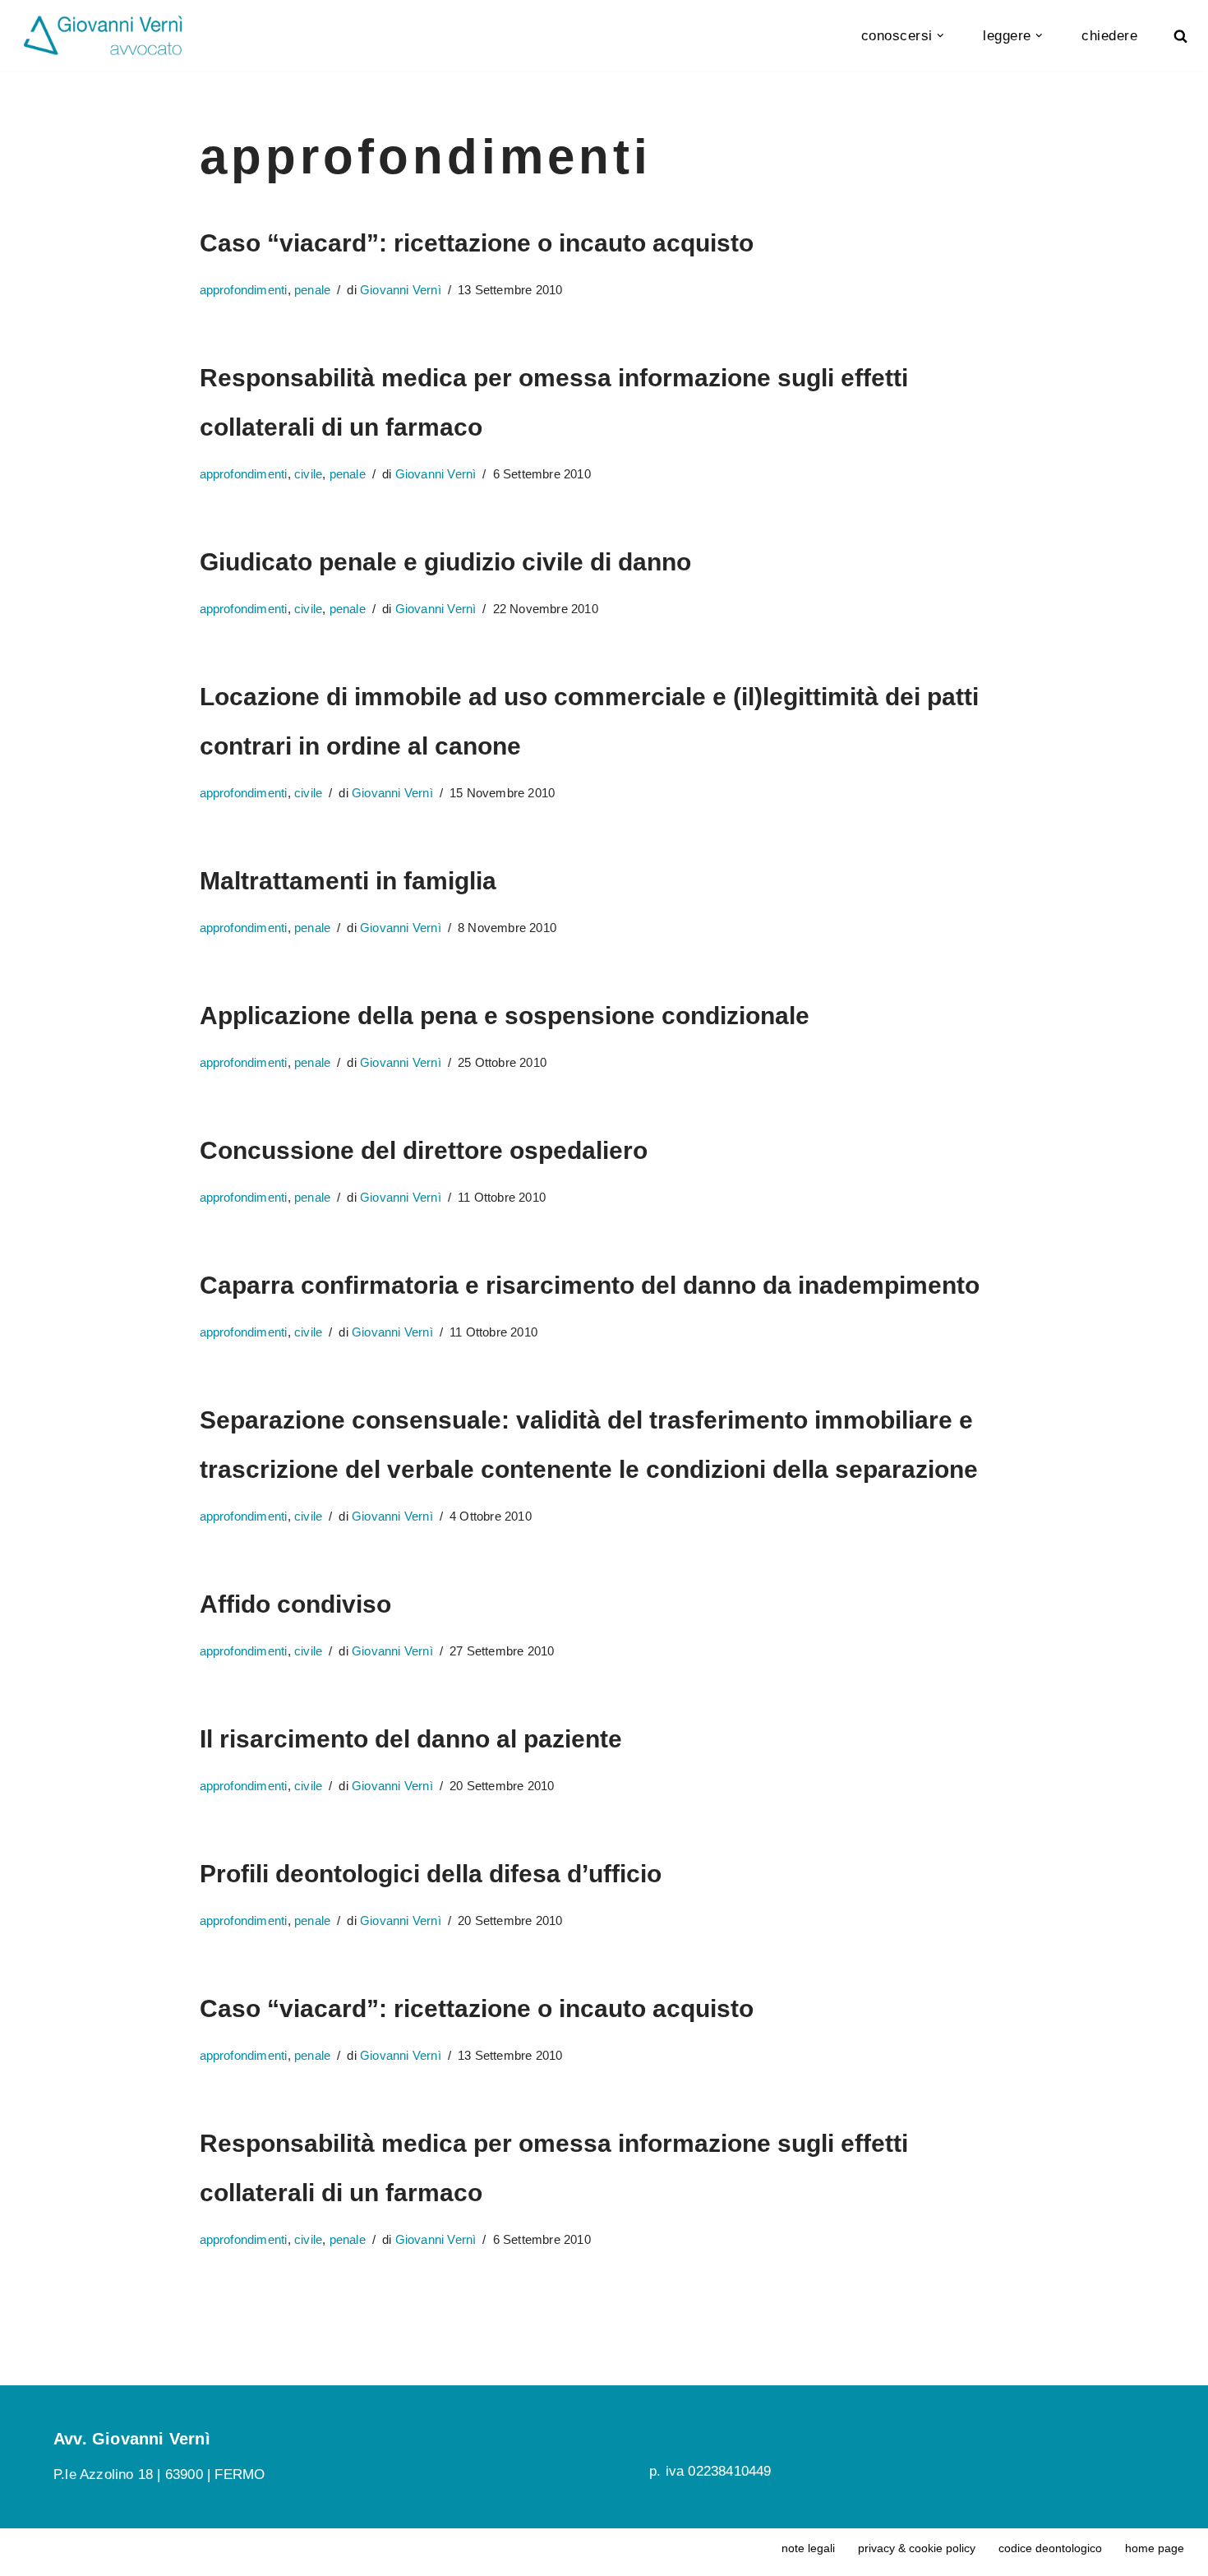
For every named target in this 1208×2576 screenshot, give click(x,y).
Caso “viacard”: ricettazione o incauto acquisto (477, 243)
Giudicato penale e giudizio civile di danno (445, 562)
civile (308, 474)
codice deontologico (1050, 2548)
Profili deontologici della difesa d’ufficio (431, 1874)
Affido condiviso (295, 1604)
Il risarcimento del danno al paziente (411, 1739)
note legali (808, 2548)
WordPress (235, 2552)
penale (312, 290)
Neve (299, 2552)
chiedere (1109, 36)
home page (1155, 2548)
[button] (941, 36)
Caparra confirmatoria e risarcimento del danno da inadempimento (590, 1285)
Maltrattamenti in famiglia (348, 881)
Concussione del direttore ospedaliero (424, 1150)
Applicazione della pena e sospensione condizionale (505, 1016)
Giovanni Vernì (401, 290)
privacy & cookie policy (917, 2548)
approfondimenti (244, 290)
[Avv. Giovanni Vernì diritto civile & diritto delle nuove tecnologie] (103, 35)
